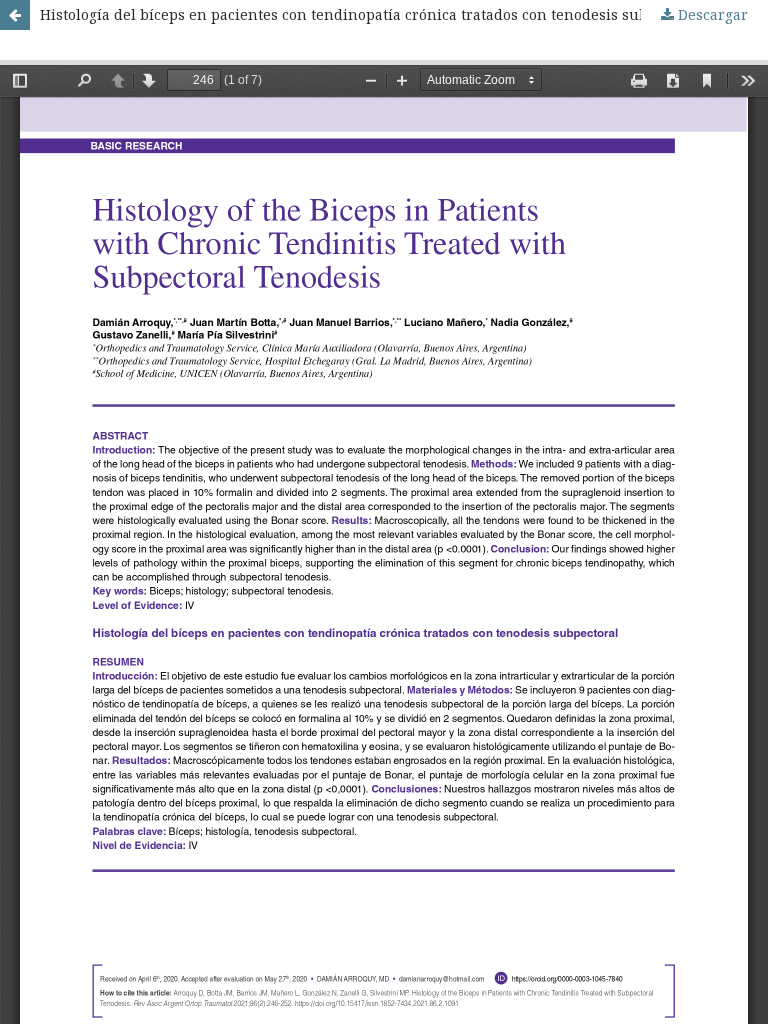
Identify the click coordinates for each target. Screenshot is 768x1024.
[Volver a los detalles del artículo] (15, 15)
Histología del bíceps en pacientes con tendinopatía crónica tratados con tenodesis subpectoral (372, 14)
